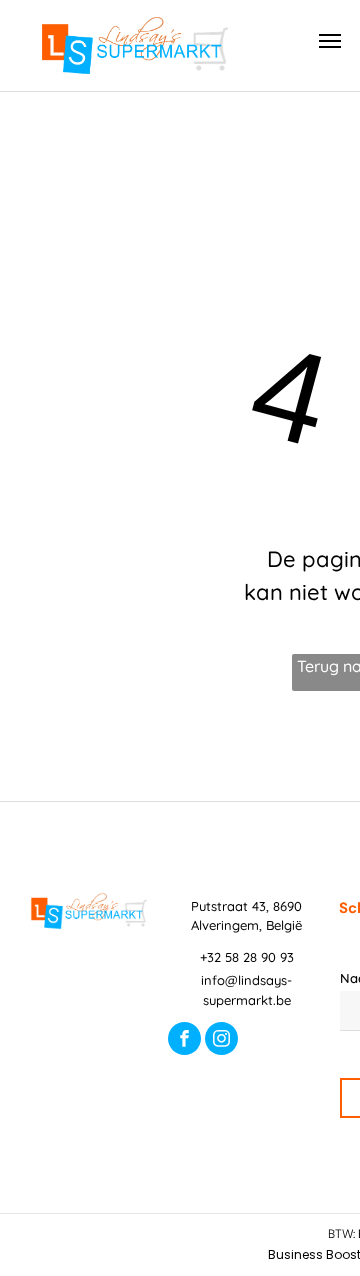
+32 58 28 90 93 (247, 957)
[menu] (330, 41)
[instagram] (221, 1041)
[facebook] (184, 1041)
